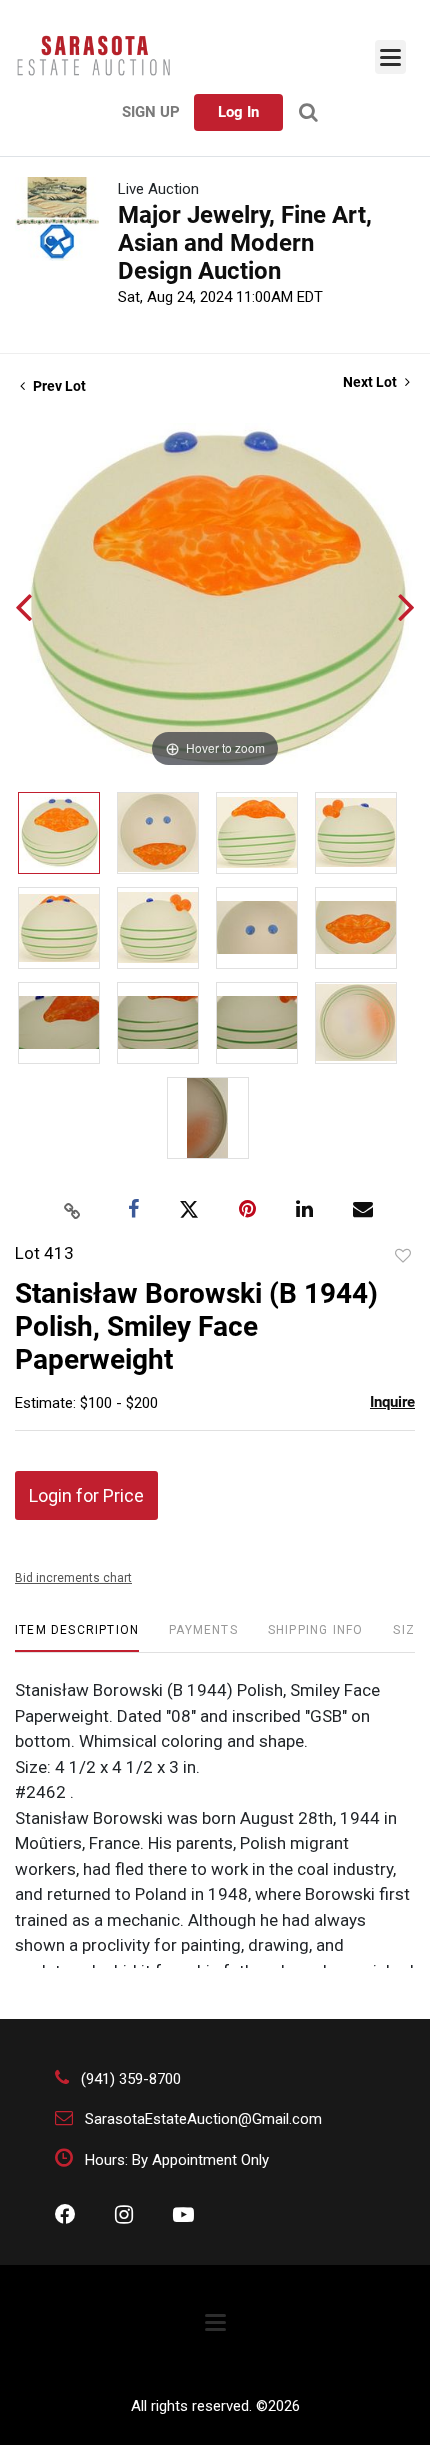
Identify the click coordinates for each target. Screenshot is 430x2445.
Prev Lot (58, 386)
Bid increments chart (73, 1578)
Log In (238, 112)
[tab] (77, 1637)
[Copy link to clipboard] (73, 1210)
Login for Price (86, 1495)
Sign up (151, 112)
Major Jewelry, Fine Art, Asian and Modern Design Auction (245, 243)
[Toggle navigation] (390, 57)
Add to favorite (403, 1256)
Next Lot (371, 382)
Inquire (392, 1402)
